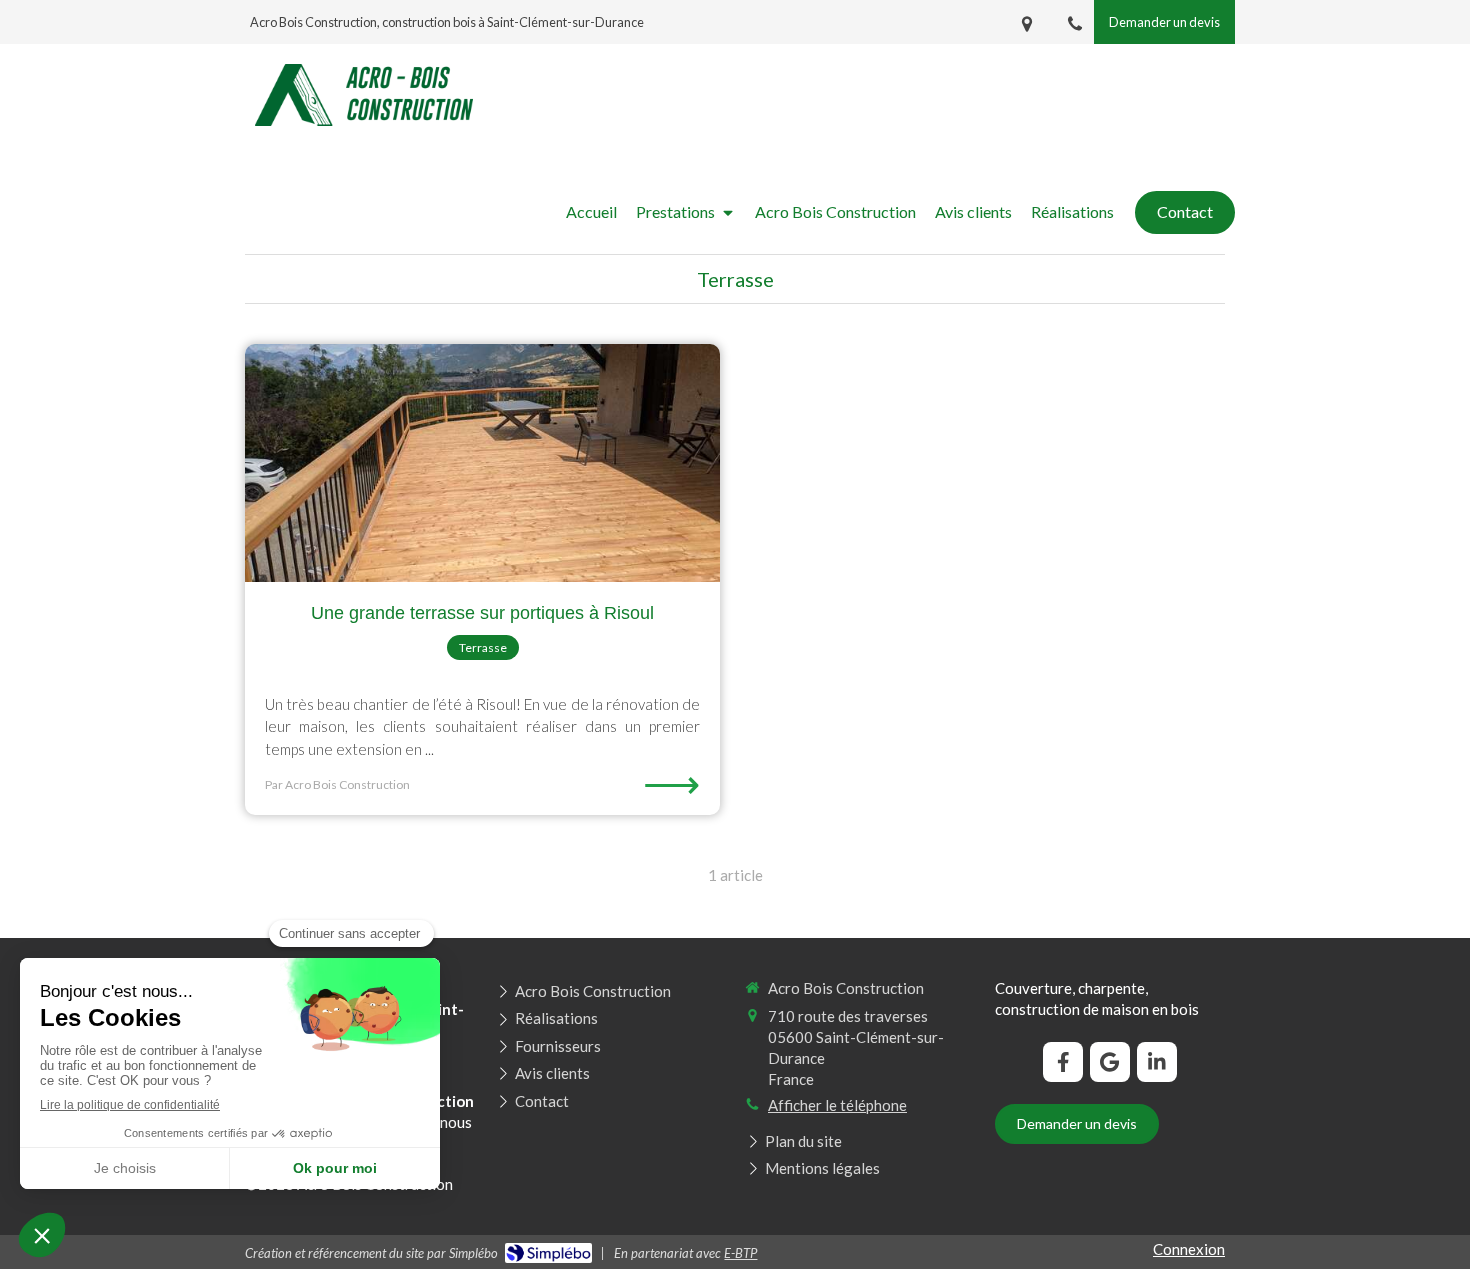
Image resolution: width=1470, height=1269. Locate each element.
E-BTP (740, 1253)
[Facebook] (1063, 1062)
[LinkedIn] (1157, 1062)
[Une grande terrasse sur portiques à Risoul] (482, 463)
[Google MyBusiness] (1110, 1062)
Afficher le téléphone (837, 1105)
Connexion (1189, 1249)
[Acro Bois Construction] (364, 120)
